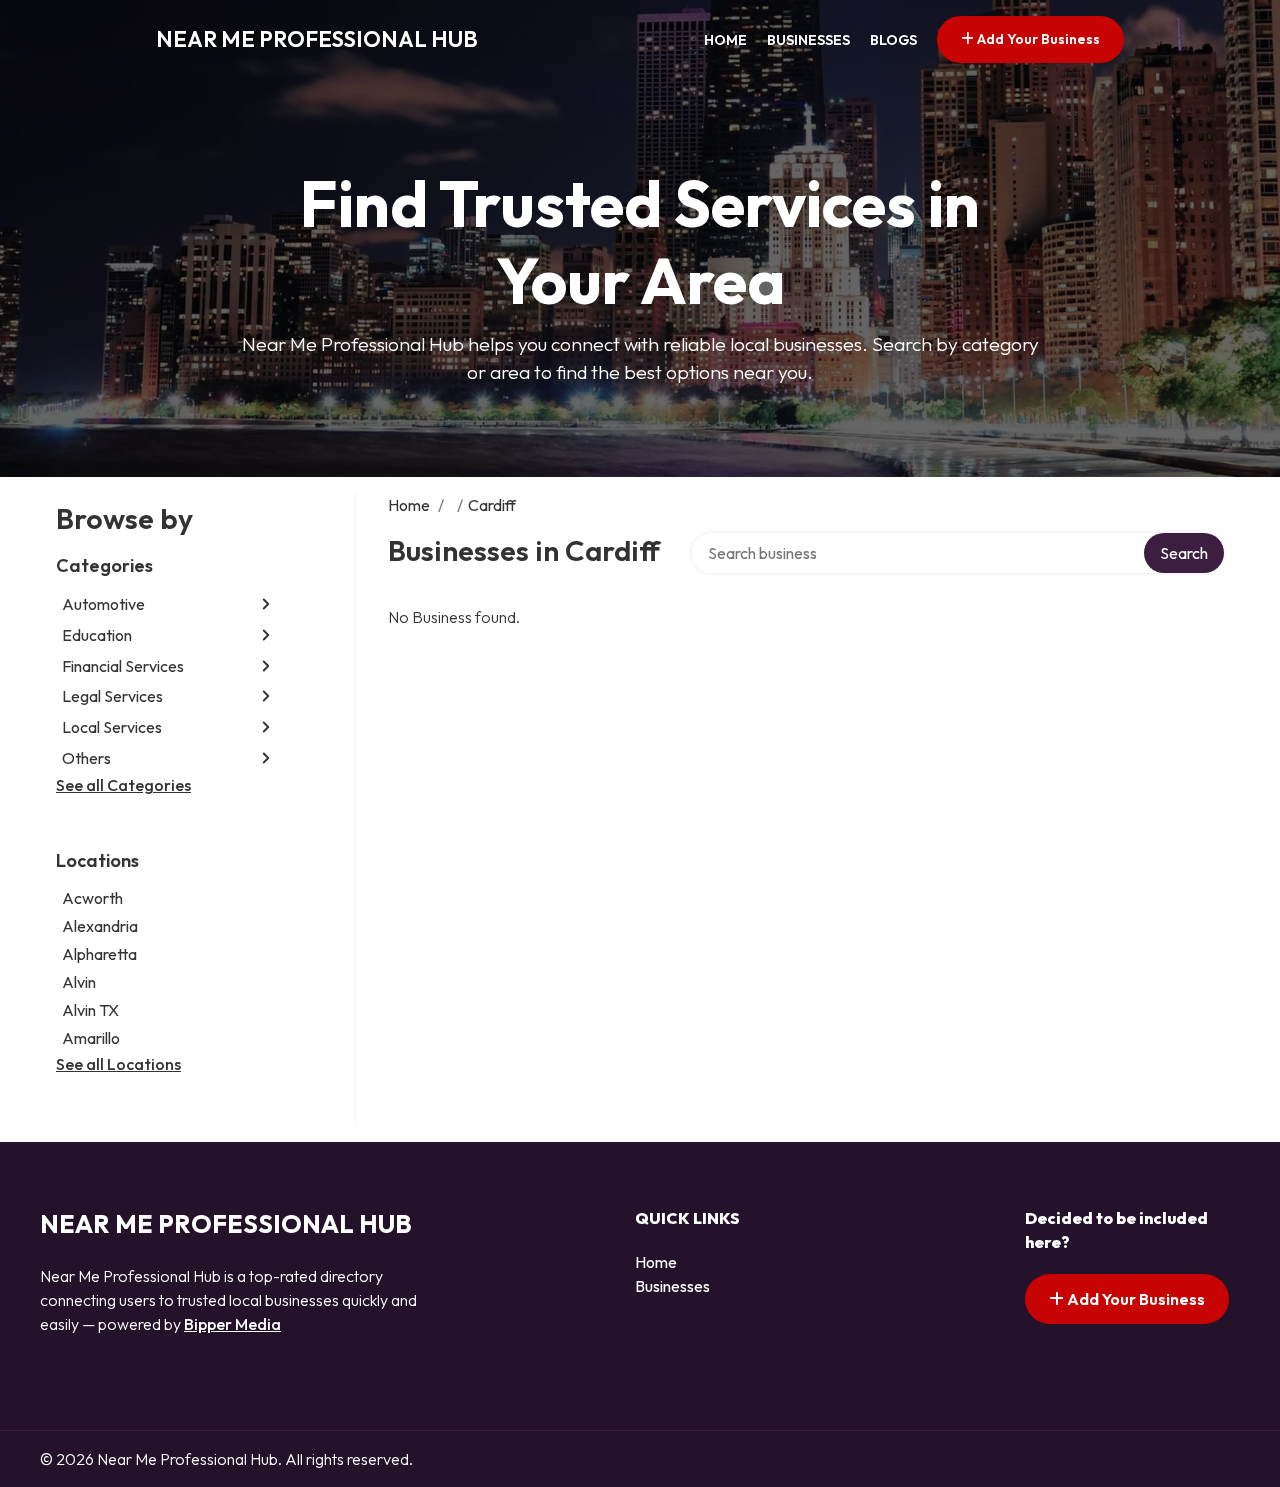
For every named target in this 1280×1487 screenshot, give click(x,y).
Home (725, 40)
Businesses (808, 40)
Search (1184, 553)
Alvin (79, 982)
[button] (266, 604)
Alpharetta (99, 954)
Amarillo (91, 1038)
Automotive (103, 604)
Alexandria (100, 926)
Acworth (92, 898)
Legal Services (112, 696)
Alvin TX (90, 1010)
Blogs (893, 40)
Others (86, 758)
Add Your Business (1037, 39)
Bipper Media (232, 1324)
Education (97, 635)
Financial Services (123, 666)
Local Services (112, 727)
